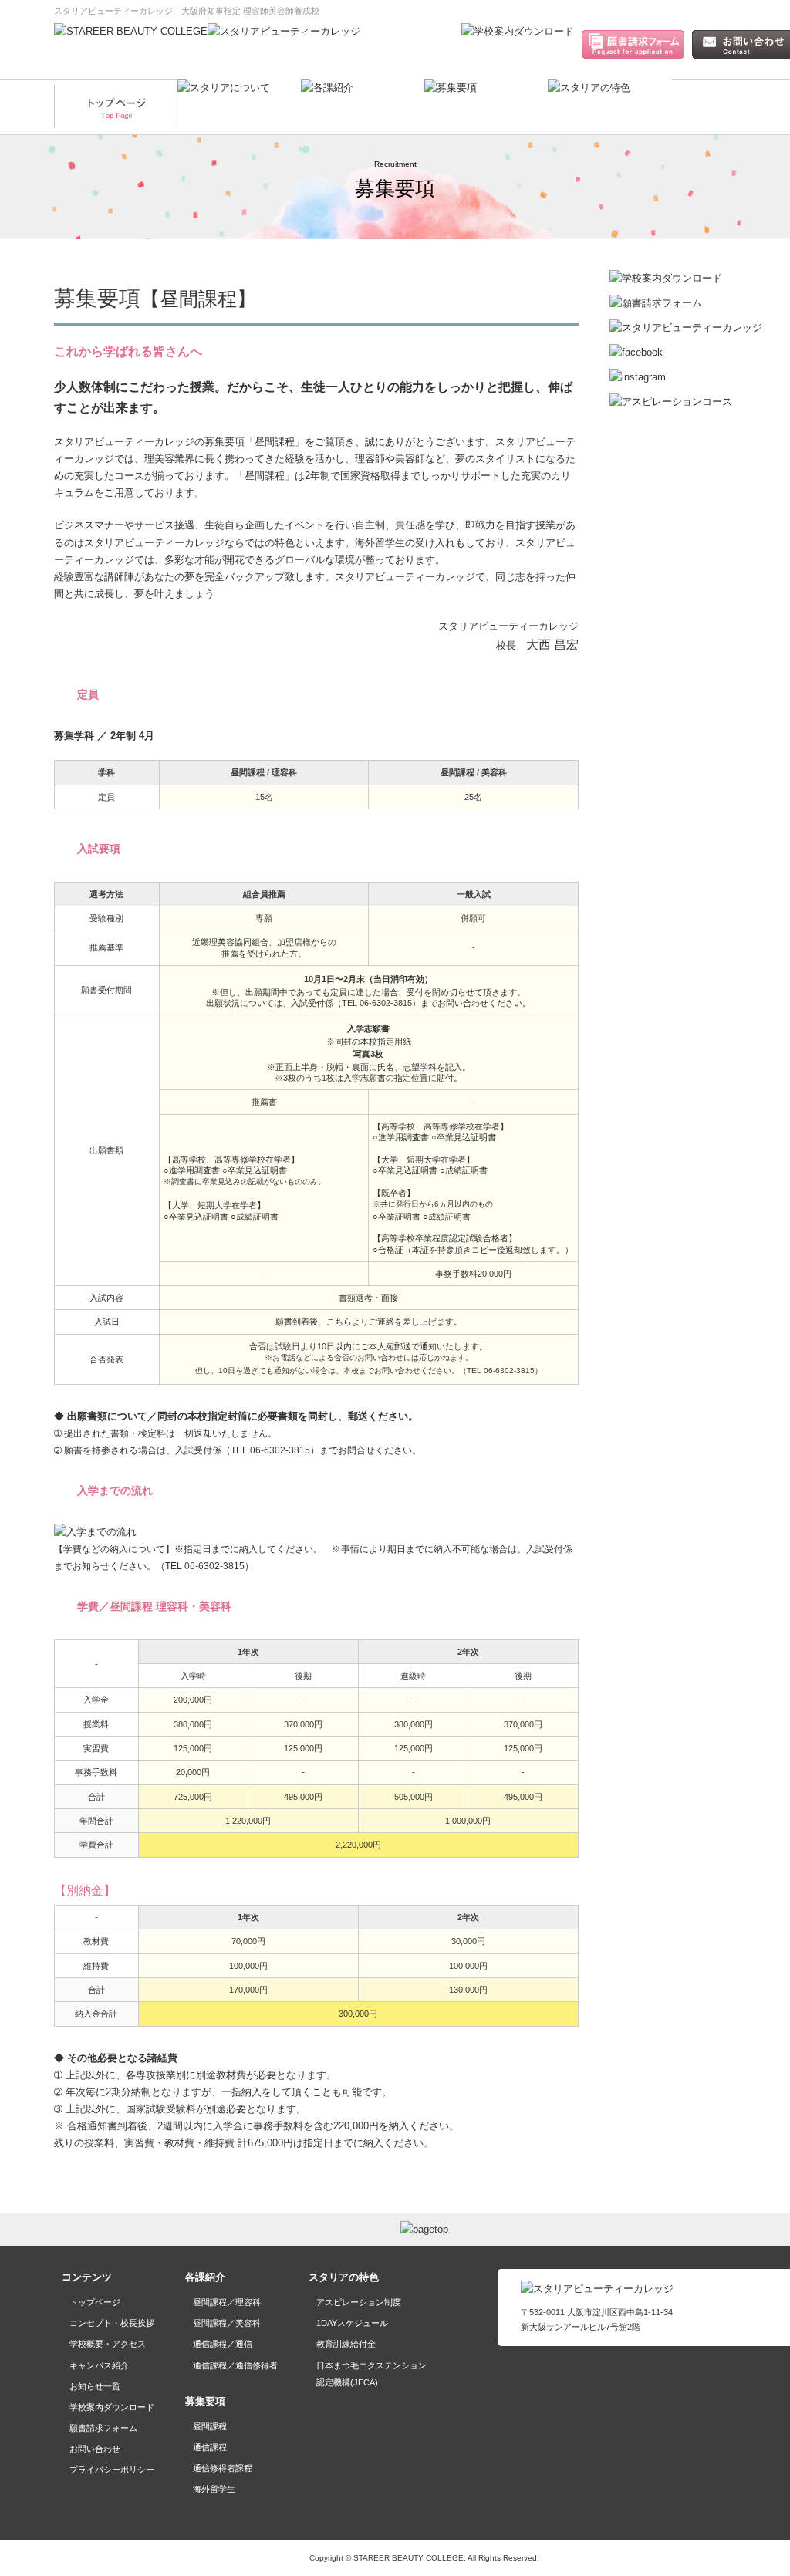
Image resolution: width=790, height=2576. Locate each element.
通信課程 (210, 2447)
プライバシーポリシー (112, 2470)
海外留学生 (214, 2489)
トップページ (95, 2302)
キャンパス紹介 (99, 2365)
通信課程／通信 (223, 2344)
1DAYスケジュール (352, 2323)
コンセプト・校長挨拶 (112, 2323)
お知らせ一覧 (95, 2386)
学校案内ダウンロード (112, 2407)
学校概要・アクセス (108, 2344)
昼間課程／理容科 (227, 2302)
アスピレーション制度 (359, 2302)
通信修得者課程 (223, 2468)
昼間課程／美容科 (227, 2323)
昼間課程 (210, 2426)
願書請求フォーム (103, 2428)
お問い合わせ (95, 2449)
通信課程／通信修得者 (235, 2365)
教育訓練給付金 (346, 2344)
